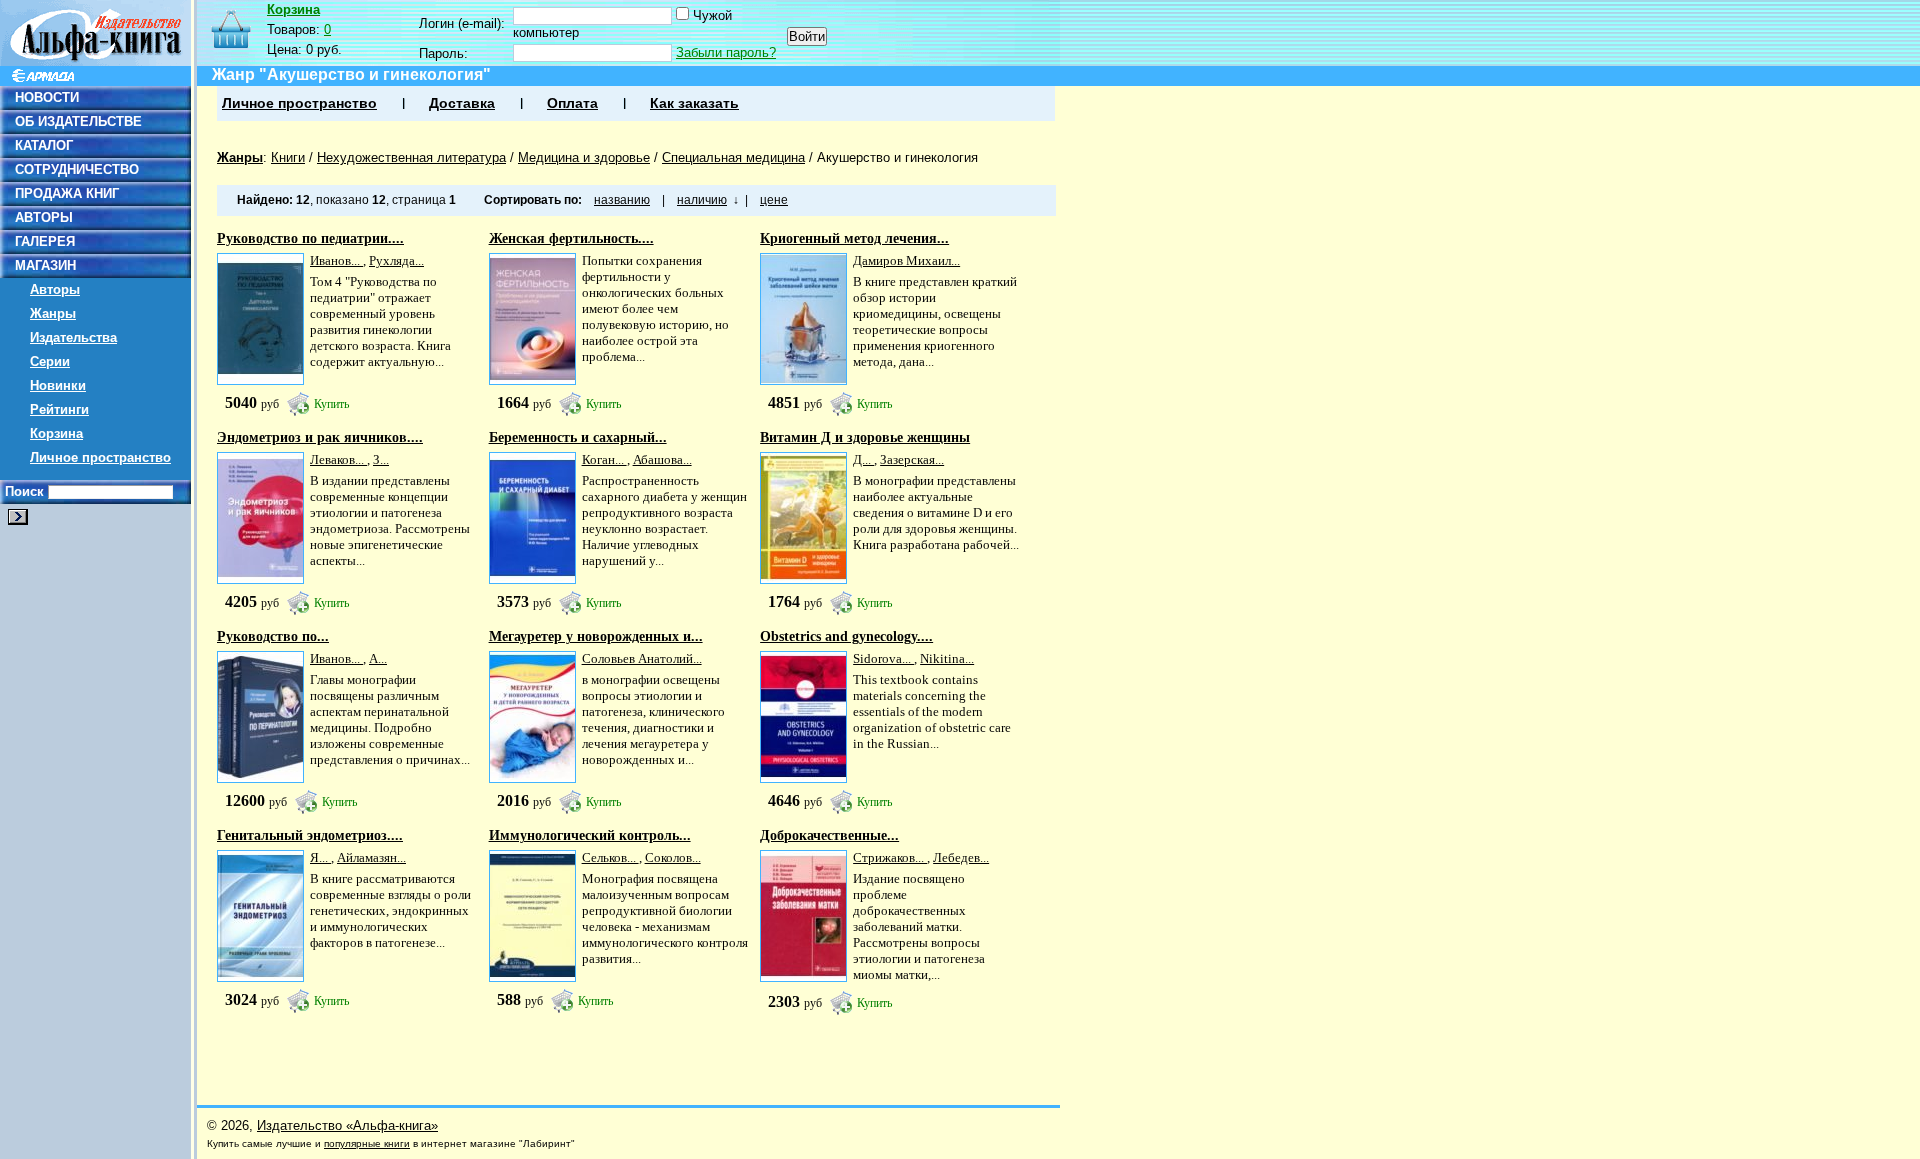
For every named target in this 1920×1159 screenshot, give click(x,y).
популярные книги (367, 1143)
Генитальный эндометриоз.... (310, 835)
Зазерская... (912, 459)
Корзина (56, 433)
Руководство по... (273, 636)
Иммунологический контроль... (590, 835)
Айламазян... (371, 857)
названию (622, 200)
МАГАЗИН (45, 265)
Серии (50, 361)
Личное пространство (100, 457)
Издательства (73, 337)
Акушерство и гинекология (897, 157)
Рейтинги (59, 409)
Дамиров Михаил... (906, 260)
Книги (288, 157)
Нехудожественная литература (411, 157)
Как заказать (694, 103)
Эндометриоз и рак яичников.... (320, 437)
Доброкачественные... (829, 835)
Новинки (58, 385)
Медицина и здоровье (584, 157)
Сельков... (610, 857)
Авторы (55, 289)
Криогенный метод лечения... (854, 238)
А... (378, 658)
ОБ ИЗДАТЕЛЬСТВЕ (78, 121)
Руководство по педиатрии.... (310, 238)
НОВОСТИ (47, 97)
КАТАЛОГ (44, 145)
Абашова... (662, 459)
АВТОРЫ (44, 217)
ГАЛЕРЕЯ (45, 241)
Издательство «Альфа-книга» (347, 1125)
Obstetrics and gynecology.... (846, 636)
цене (774, 200)
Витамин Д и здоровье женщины (865, 437)
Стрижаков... (890, 857)
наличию (702, 200)
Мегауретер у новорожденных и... (596, 636)
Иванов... (336, 260)
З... (381, 459)
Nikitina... (947, 658)
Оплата (572, 103)
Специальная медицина (733, 157)
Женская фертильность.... (571, 238)
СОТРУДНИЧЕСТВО (77, 169)
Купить (331, 404)
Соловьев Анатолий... (642, 658)
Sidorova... (883, 658)
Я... (320, 857)
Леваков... (338, 459)
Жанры (53, 313)
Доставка (462, 103)
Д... (863, 459)
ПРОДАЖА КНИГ (67, 193)
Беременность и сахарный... (578, 437)
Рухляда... (396, 260)
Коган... (604, 459)
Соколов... (673, 857)
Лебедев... (961, 857)
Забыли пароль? (726, 52)
